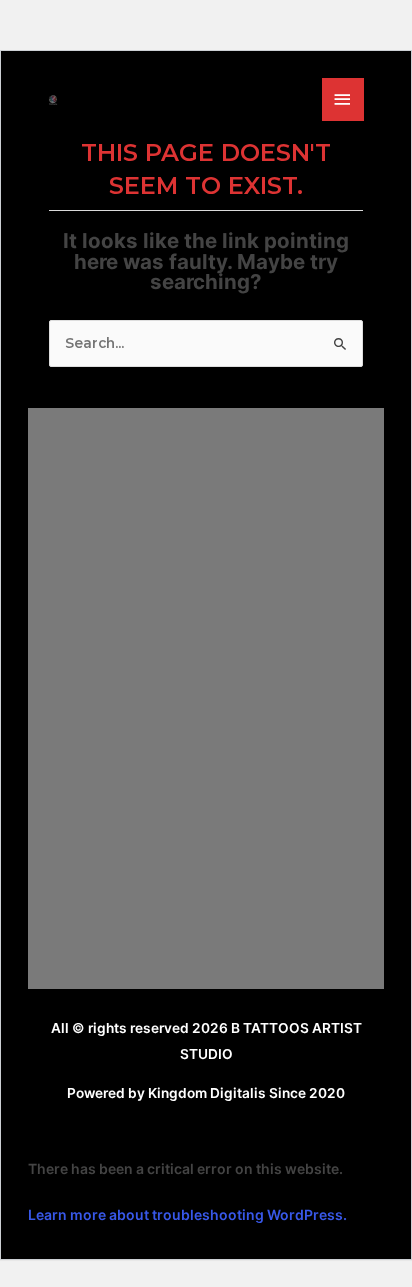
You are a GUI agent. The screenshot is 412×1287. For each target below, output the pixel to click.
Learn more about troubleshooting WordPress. (187, 1214)
